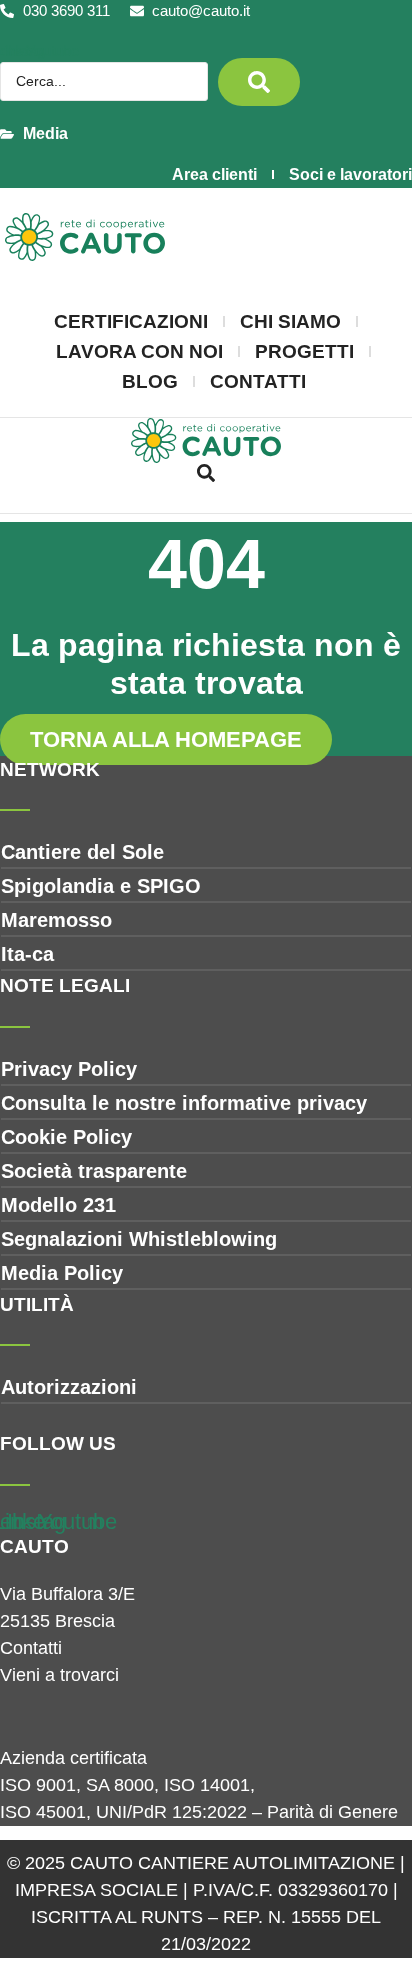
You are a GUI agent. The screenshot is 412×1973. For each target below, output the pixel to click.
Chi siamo (290, 321)
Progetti (304, 351)
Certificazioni (131, 321)
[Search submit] (259, 82)
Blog (150, 381)
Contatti (258, 381)
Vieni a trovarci (59, 1675)
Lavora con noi (139, 351)
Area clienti (214, 174)
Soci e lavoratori (350, 174)
